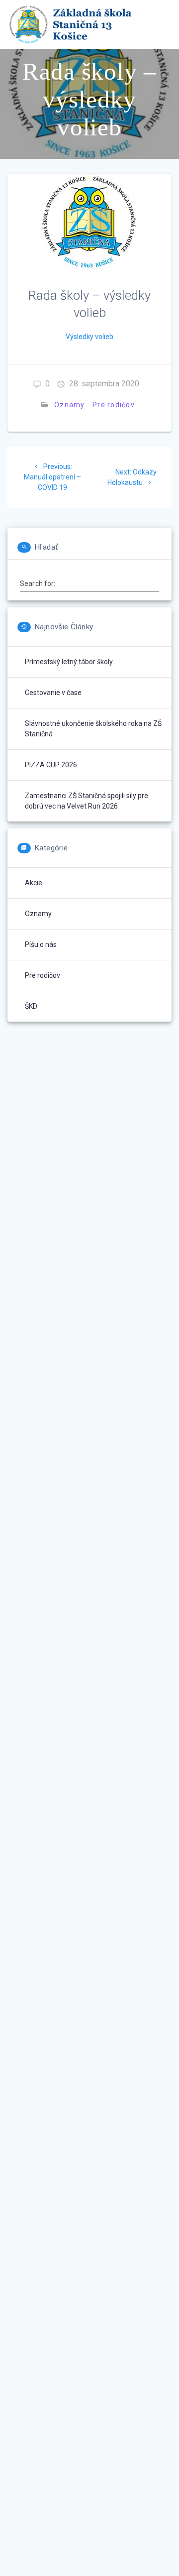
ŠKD (31, 1006)
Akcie (34, 883)
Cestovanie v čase (53, 693)
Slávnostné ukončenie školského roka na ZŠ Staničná (93, 729)
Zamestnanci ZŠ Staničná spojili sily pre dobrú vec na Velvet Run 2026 (87, 801)
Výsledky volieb (89, 337)
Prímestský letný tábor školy (69, 662)
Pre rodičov (114, 405)
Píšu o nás (41, 944)
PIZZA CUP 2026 (51, 765)
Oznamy (70, 405)
